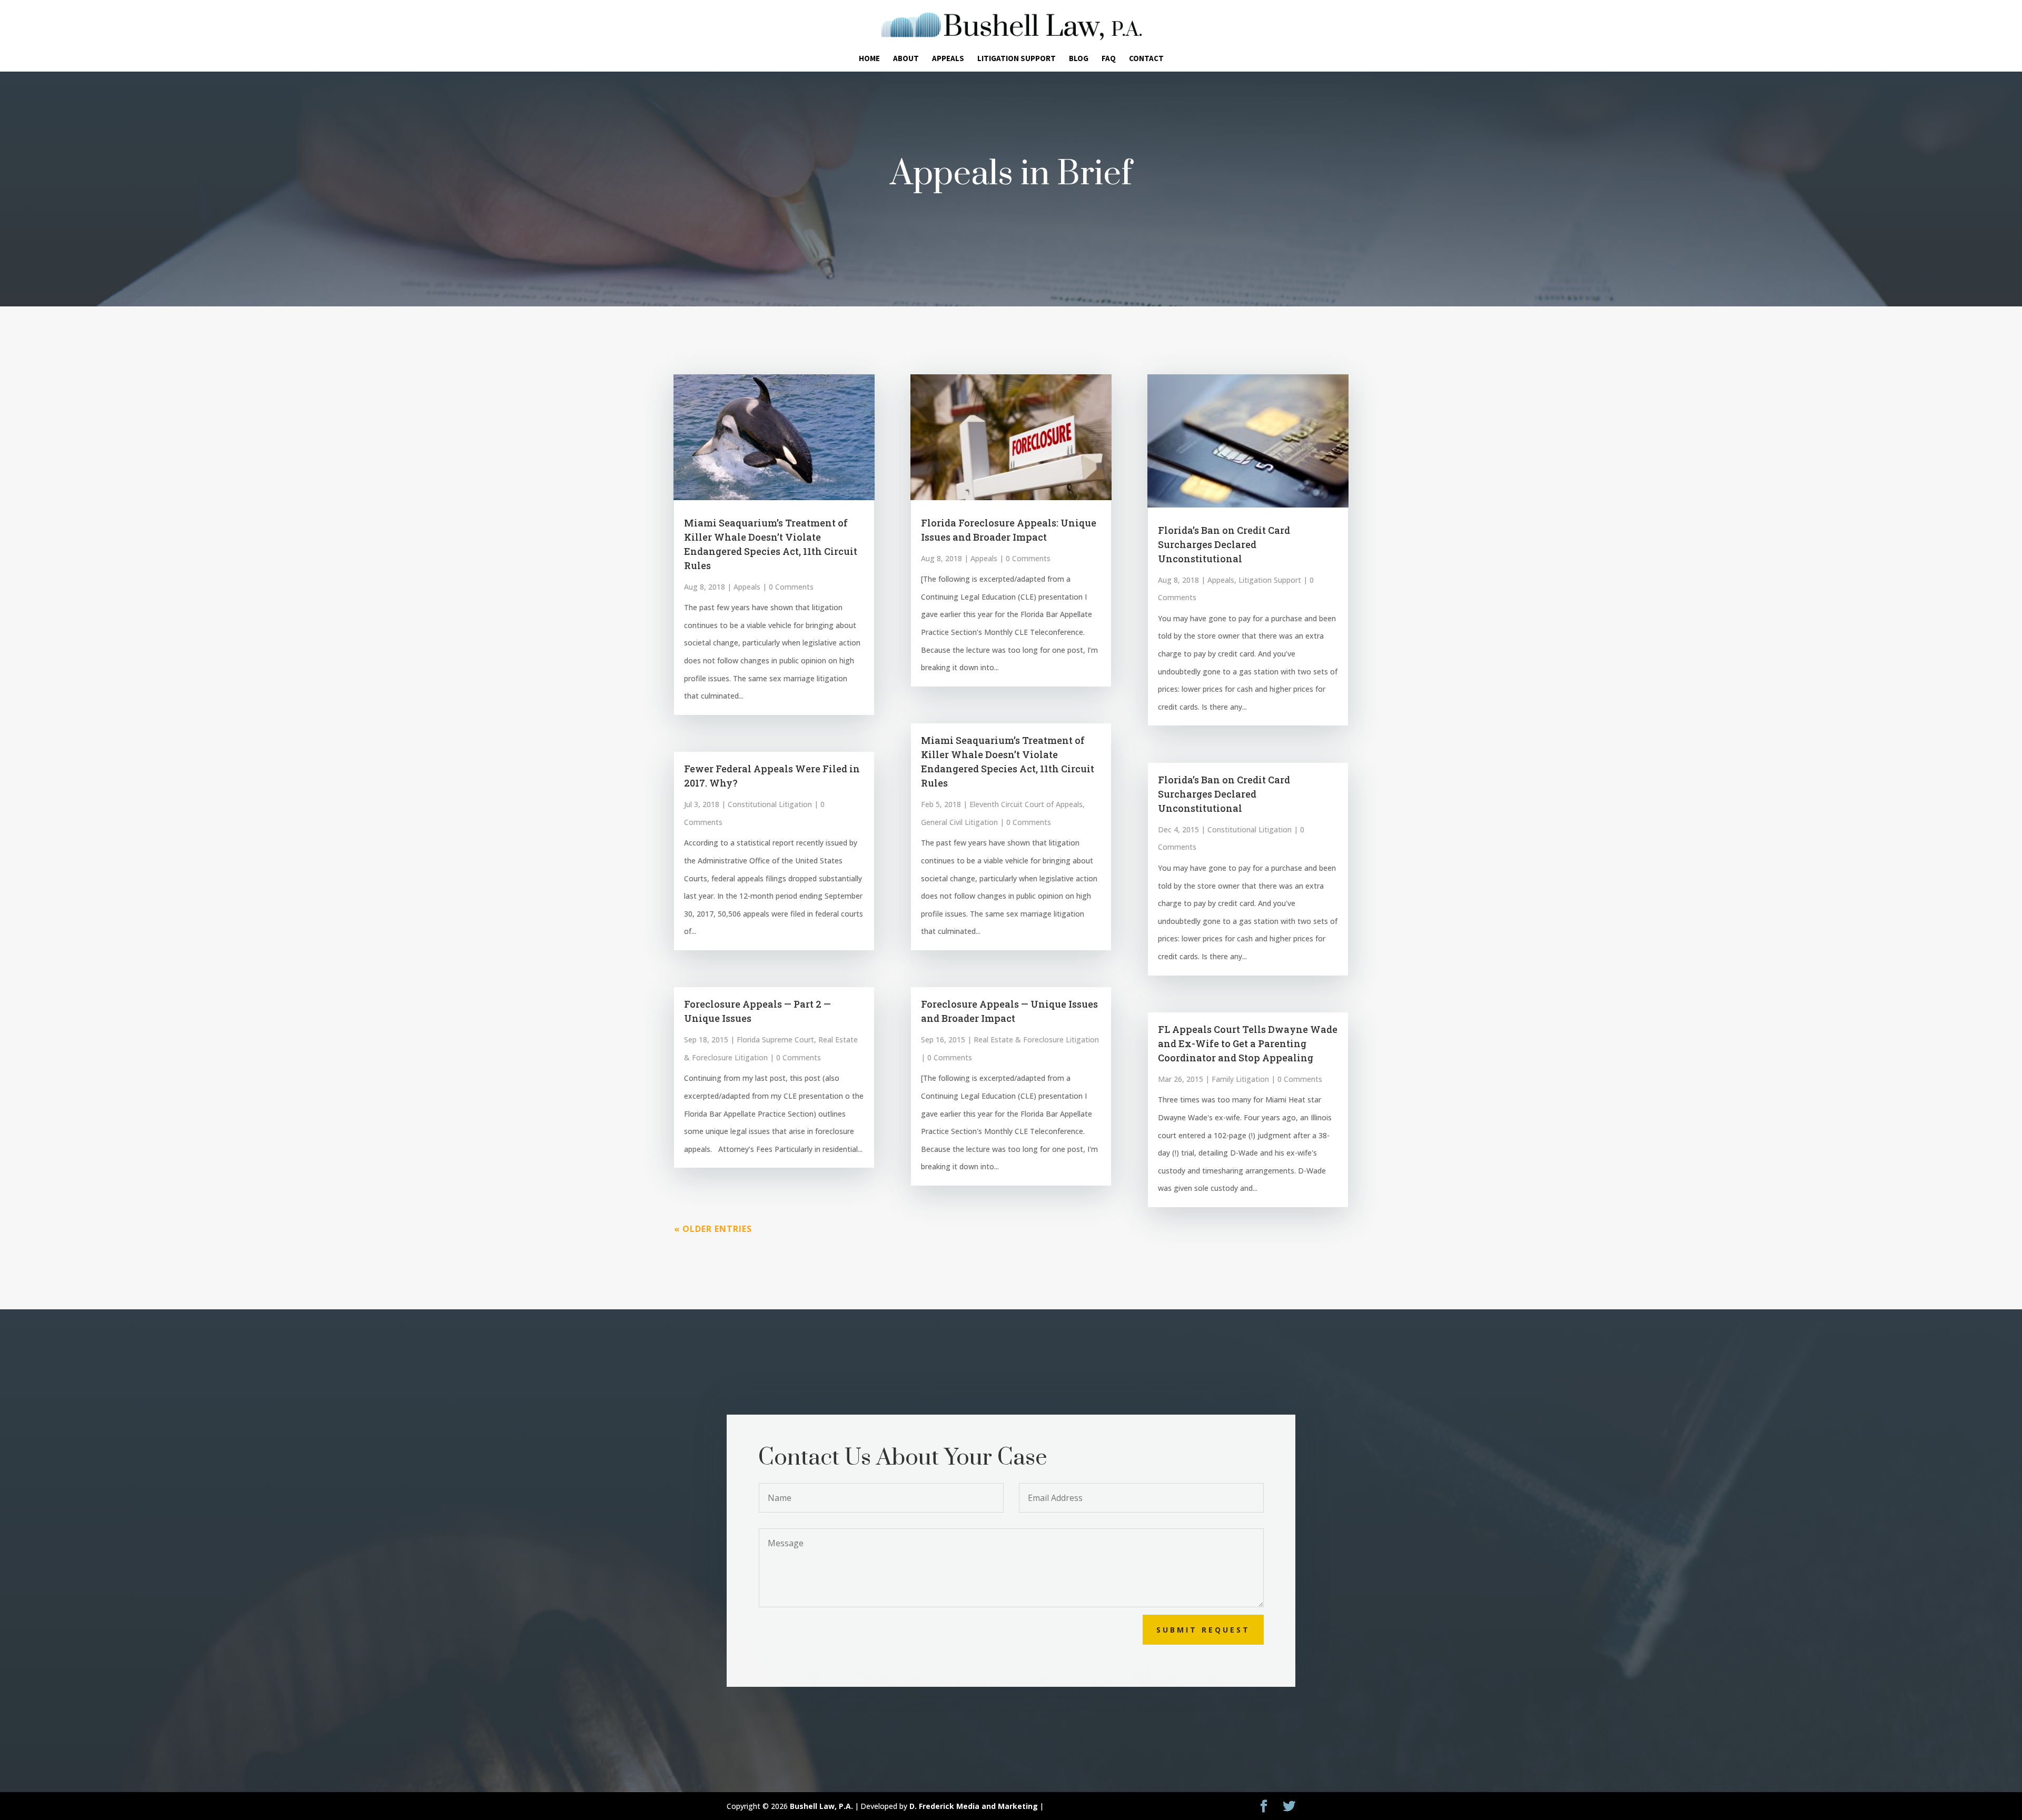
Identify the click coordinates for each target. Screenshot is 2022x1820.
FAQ (1109, 59)
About (906, 59)
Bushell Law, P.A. (821, 1806)
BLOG (1079, 59)
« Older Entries (713, 1229)
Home (869, 59)
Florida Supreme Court (775, 1040)
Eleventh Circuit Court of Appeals (1026, 804)
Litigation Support (1270, 580)
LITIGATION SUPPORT (1017, 59)
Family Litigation (1240, 1079)
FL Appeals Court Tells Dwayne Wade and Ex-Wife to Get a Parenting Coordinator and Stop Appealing (1248, 1043)
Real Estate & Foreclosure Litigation (1036, 1040)
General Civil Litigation (959, 822)
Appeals (747, 587)
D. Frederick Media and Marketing (974, 1806)
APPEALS (948, 59)
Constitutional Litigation (770, 804)
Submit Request (1203, 1630)
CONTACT (1146, 59)
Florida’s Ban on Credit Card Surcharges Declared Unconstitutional (1224, 544)
